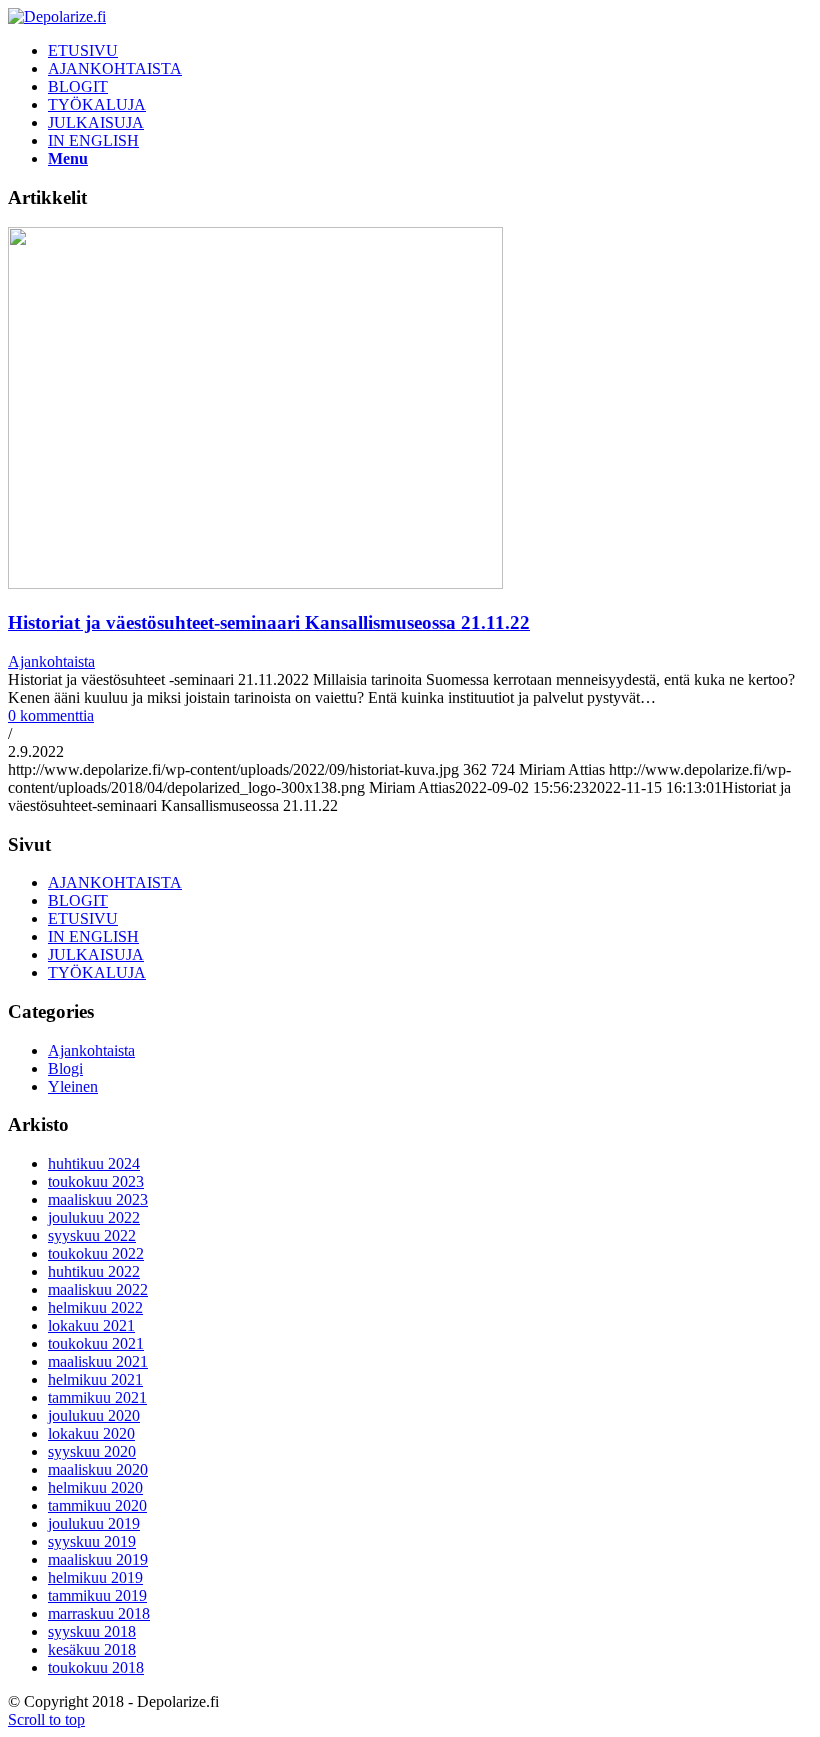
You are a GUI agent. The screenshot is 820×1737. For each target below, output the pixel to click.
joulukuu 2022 (94, 1217)
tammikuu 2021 (97, 1397)
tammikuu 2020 (97, 1505)
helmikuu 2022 (95, 1307)
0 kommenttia (51, 715)
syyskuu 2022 (92, 1235)
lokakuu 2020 (91, 1433)
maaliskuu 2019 (98, 1559)
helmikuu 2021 (95, 1379)
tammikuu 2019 (97, 1595)
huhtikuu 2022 (94, 1271)
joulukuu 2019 (94, 1523)
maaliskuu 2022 (98, 1289)
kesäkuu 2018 (92, 1649)
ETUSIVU (83, 918)
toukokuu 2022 (96, 1253)
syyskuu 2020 (92, 1451)
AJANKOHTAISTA (115, 882)
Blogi (65, 1068)
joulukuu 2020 (94, 1415)
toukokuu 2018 (96, 1667)
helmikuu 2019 (95, 1577)
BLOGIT (78, 900)
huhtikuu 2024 (94, 1163)
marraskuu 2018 (99, 1613)
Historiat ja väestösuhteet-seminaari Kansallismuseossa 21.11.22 (269, 622)
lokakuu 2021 (91, 1325)
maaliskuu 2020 (98, 1469)
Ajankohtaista (51, 661)
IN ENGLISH (93, 936)
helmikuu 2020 (95, 1487)
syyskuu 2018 (92, 1631)
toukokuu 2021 (96, 1343)
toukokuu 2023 (96, 1181)
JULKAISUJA (96, 954)
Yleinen (73, 1086)
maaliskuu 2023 (98, 1199)
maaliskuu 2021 (98, 1361)
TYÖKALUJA (97, 972)
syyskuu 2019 (92, 1541)
